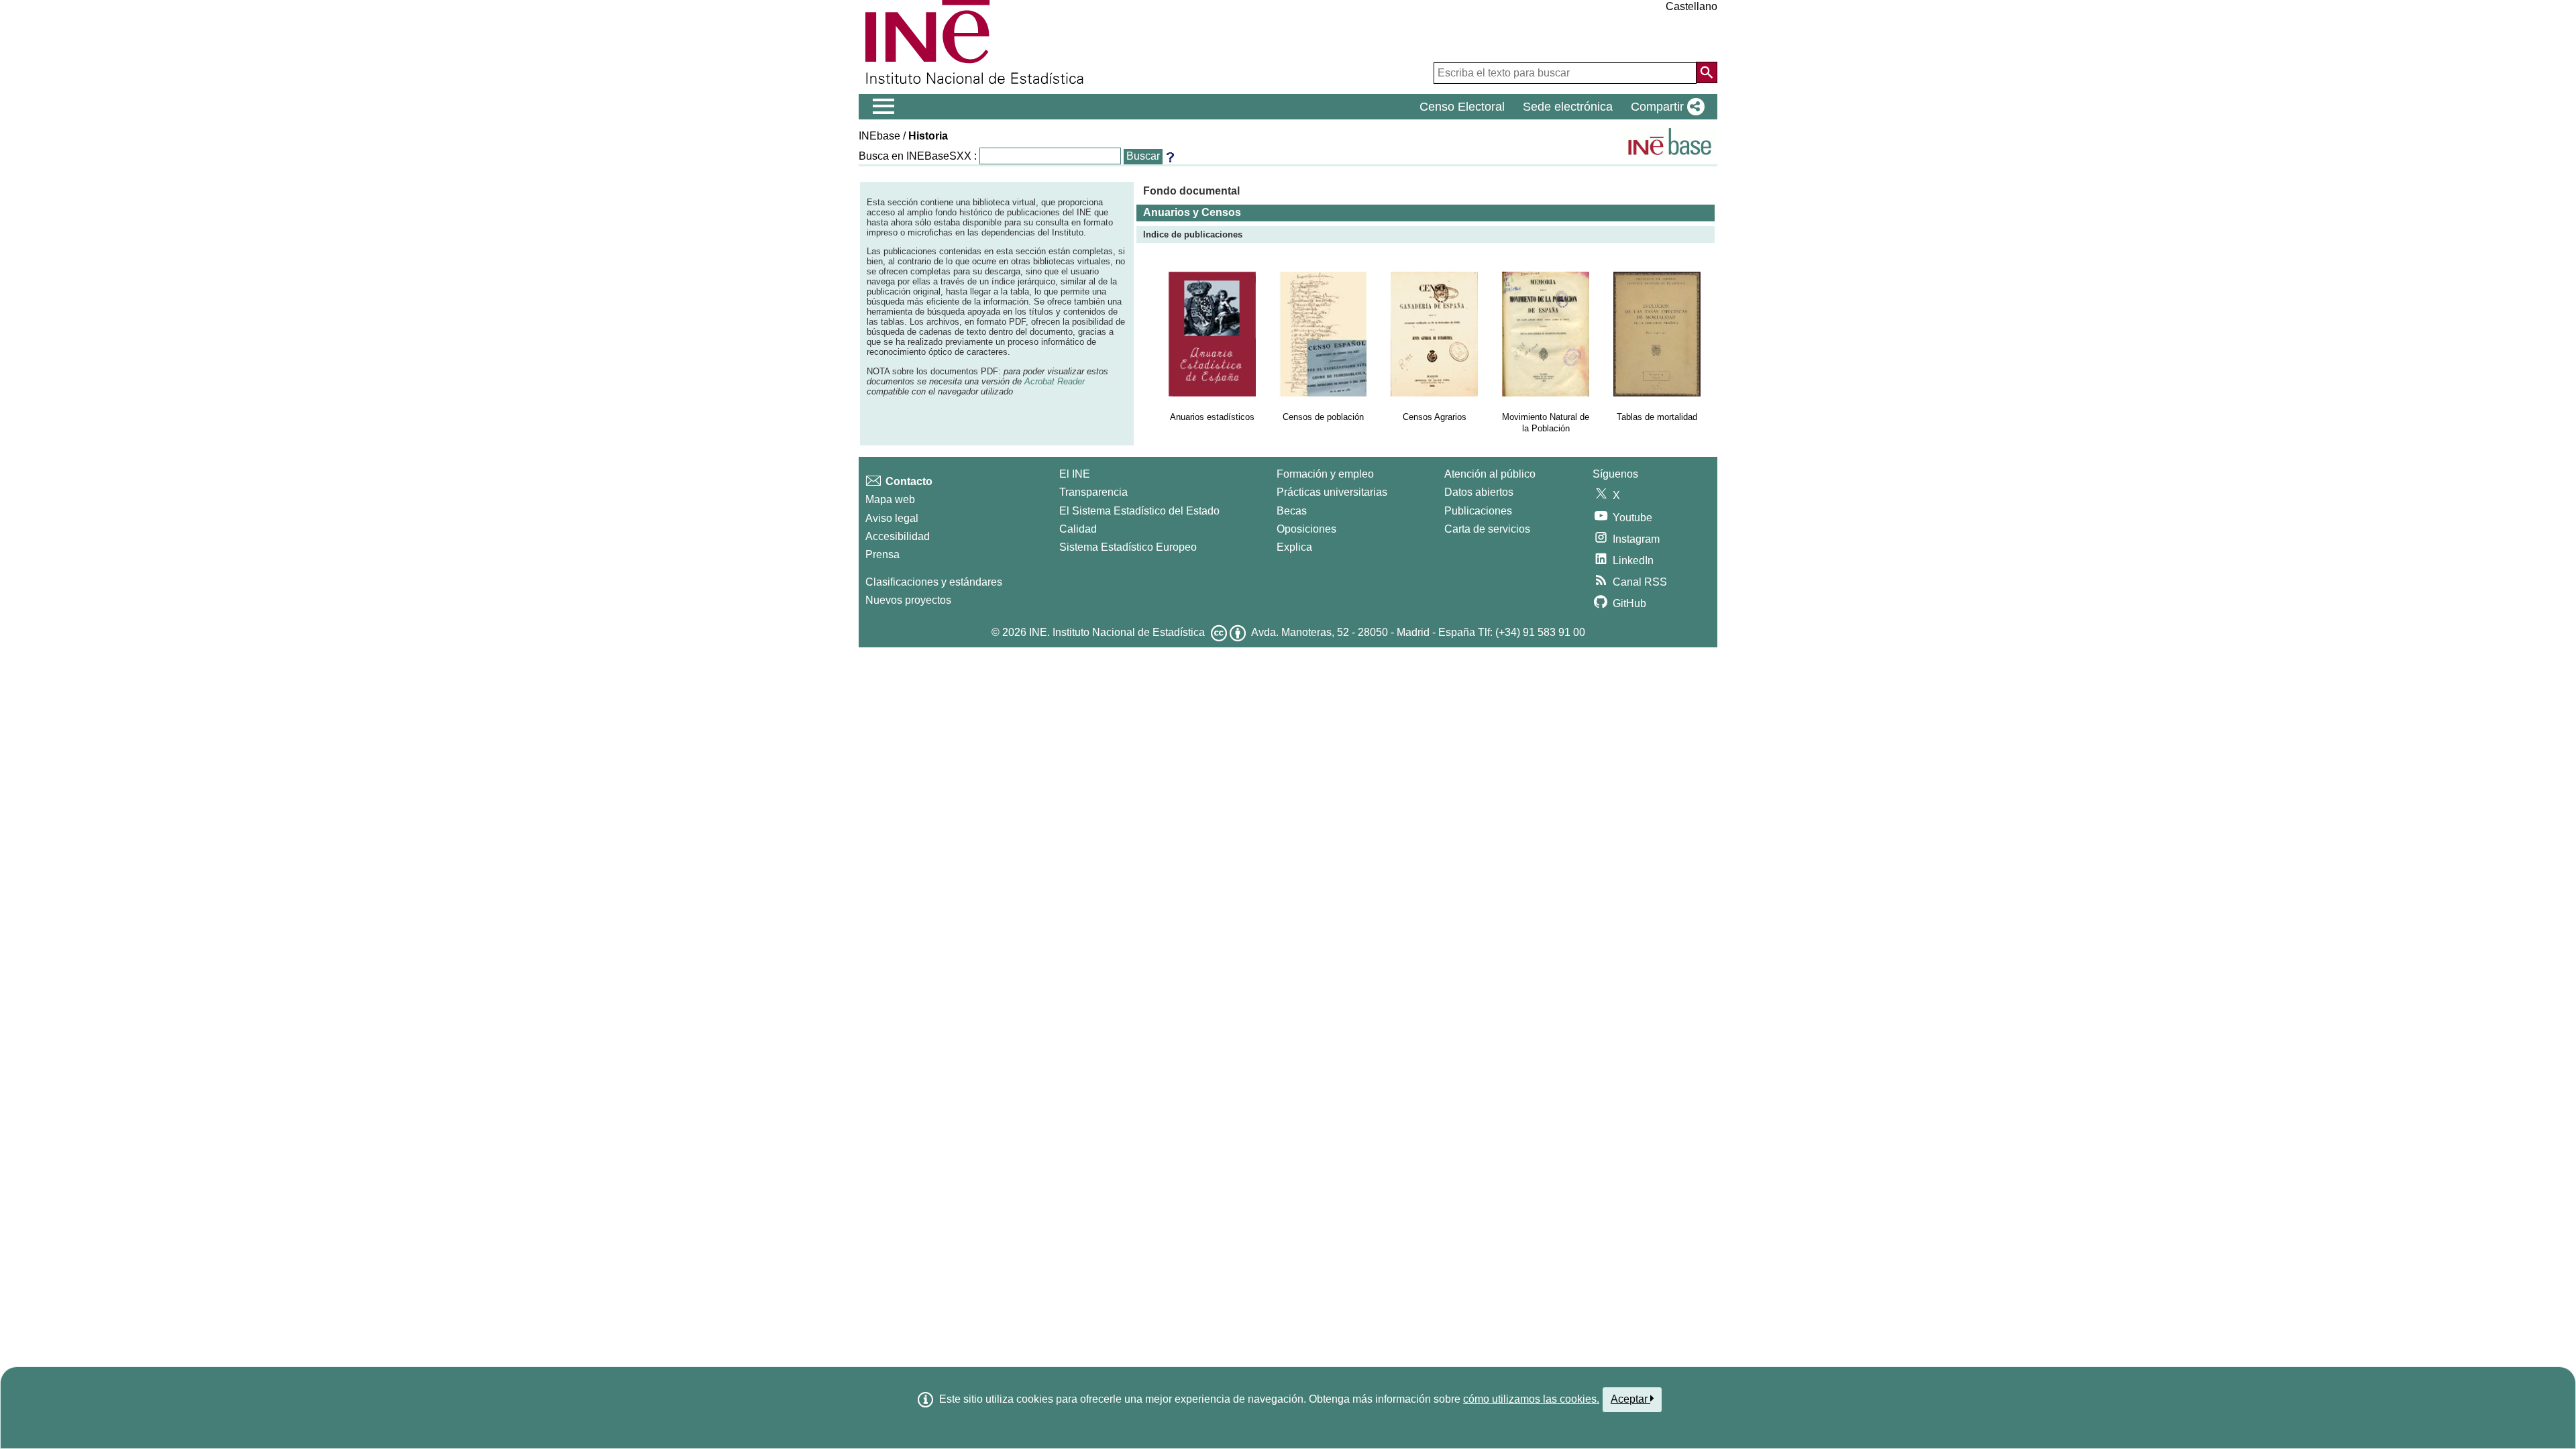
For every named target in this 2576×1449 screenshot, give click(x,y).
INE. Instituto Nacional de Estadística (1117, 632)
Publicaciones (1478, 511)
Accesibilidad (898, 536)
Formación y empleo (1325, 474)
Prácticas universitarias (1332, 492)
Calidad (1078, 529)
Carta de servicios (1487, 529)
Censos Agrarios (1435, 417)
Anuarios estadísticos (1212, 417)
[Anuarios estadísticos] (1212, 334)
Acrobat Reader (1055, 381)
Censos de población (1323, 417)
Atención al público (1490, 474)
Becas (1292, 511)
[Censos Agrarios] (1434, 334)
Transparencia (1093, 492)
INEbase (879, 136)
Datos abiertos (1479, 492)
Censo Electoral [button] (1462, 107)
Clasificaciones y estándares (934, 582)
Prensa (882, 554)
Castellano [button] (1692, 6)
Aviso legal (892, 518)
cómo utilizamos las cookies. (1531, 1399)
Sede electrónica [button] (1568, 107)
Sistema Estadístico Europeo (1128, 547)
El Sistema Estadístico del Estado (1139, 511)
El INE (1075, 474)
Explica (1294, 547)
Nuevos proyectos (908, 600)
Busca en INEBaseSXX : (918, 156)
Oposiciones (1306, 529)
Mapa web (890, 499)
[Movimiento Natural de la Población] (1546, 334)
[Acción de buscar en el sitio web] (1707, 72)
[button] (1665, 107)
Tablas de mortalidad (1657, 417)
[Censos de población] (1323, 334)
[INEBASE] (1670, 142)
